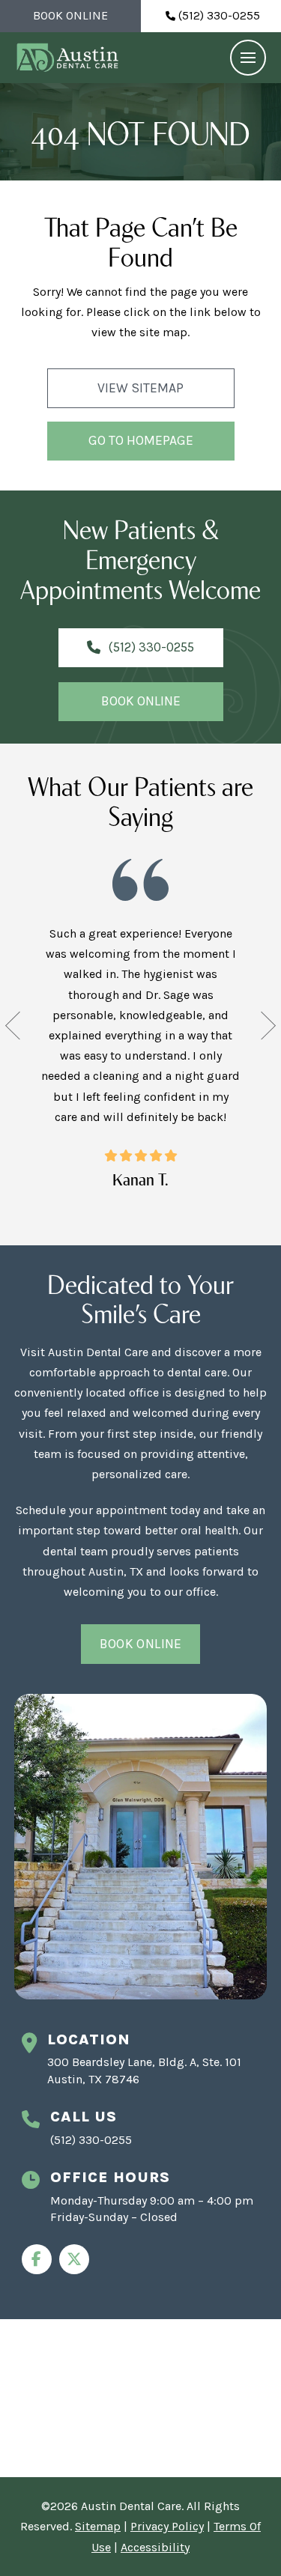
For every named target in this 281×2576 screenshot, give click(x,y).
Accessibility (155, 2547)
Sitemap (98, 2526)
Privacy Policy (167, 2526)
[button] (248, 58)
